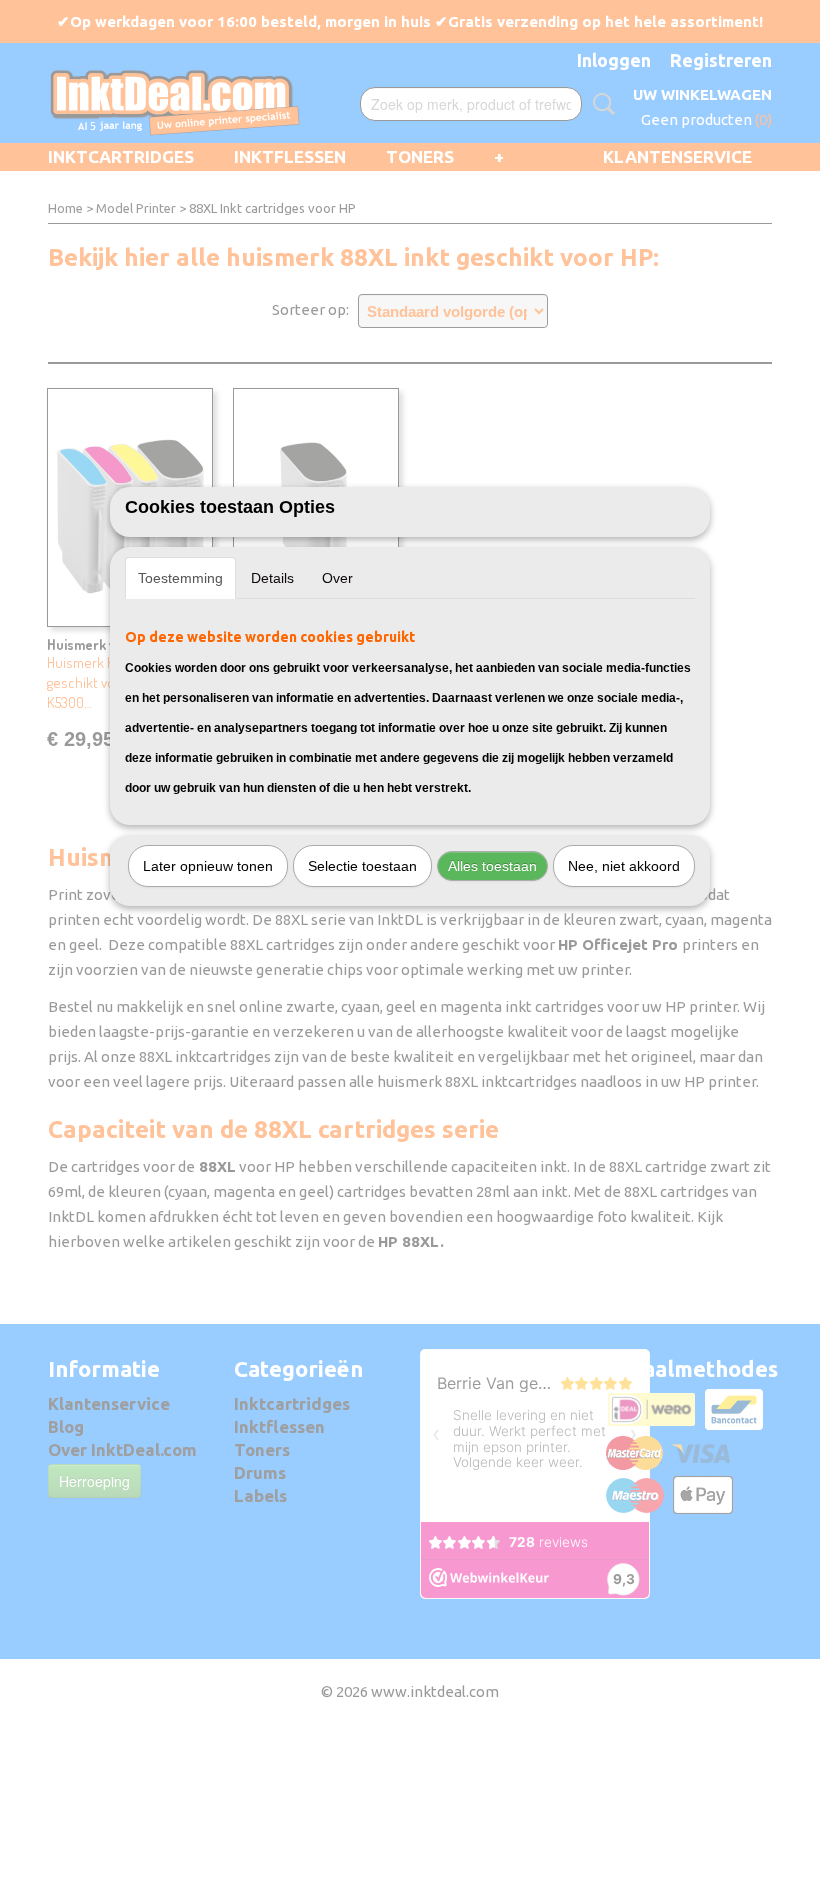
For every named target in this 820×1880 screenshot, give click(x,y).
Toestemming (180, 578)
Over (337, 578)
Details (272, 578)
